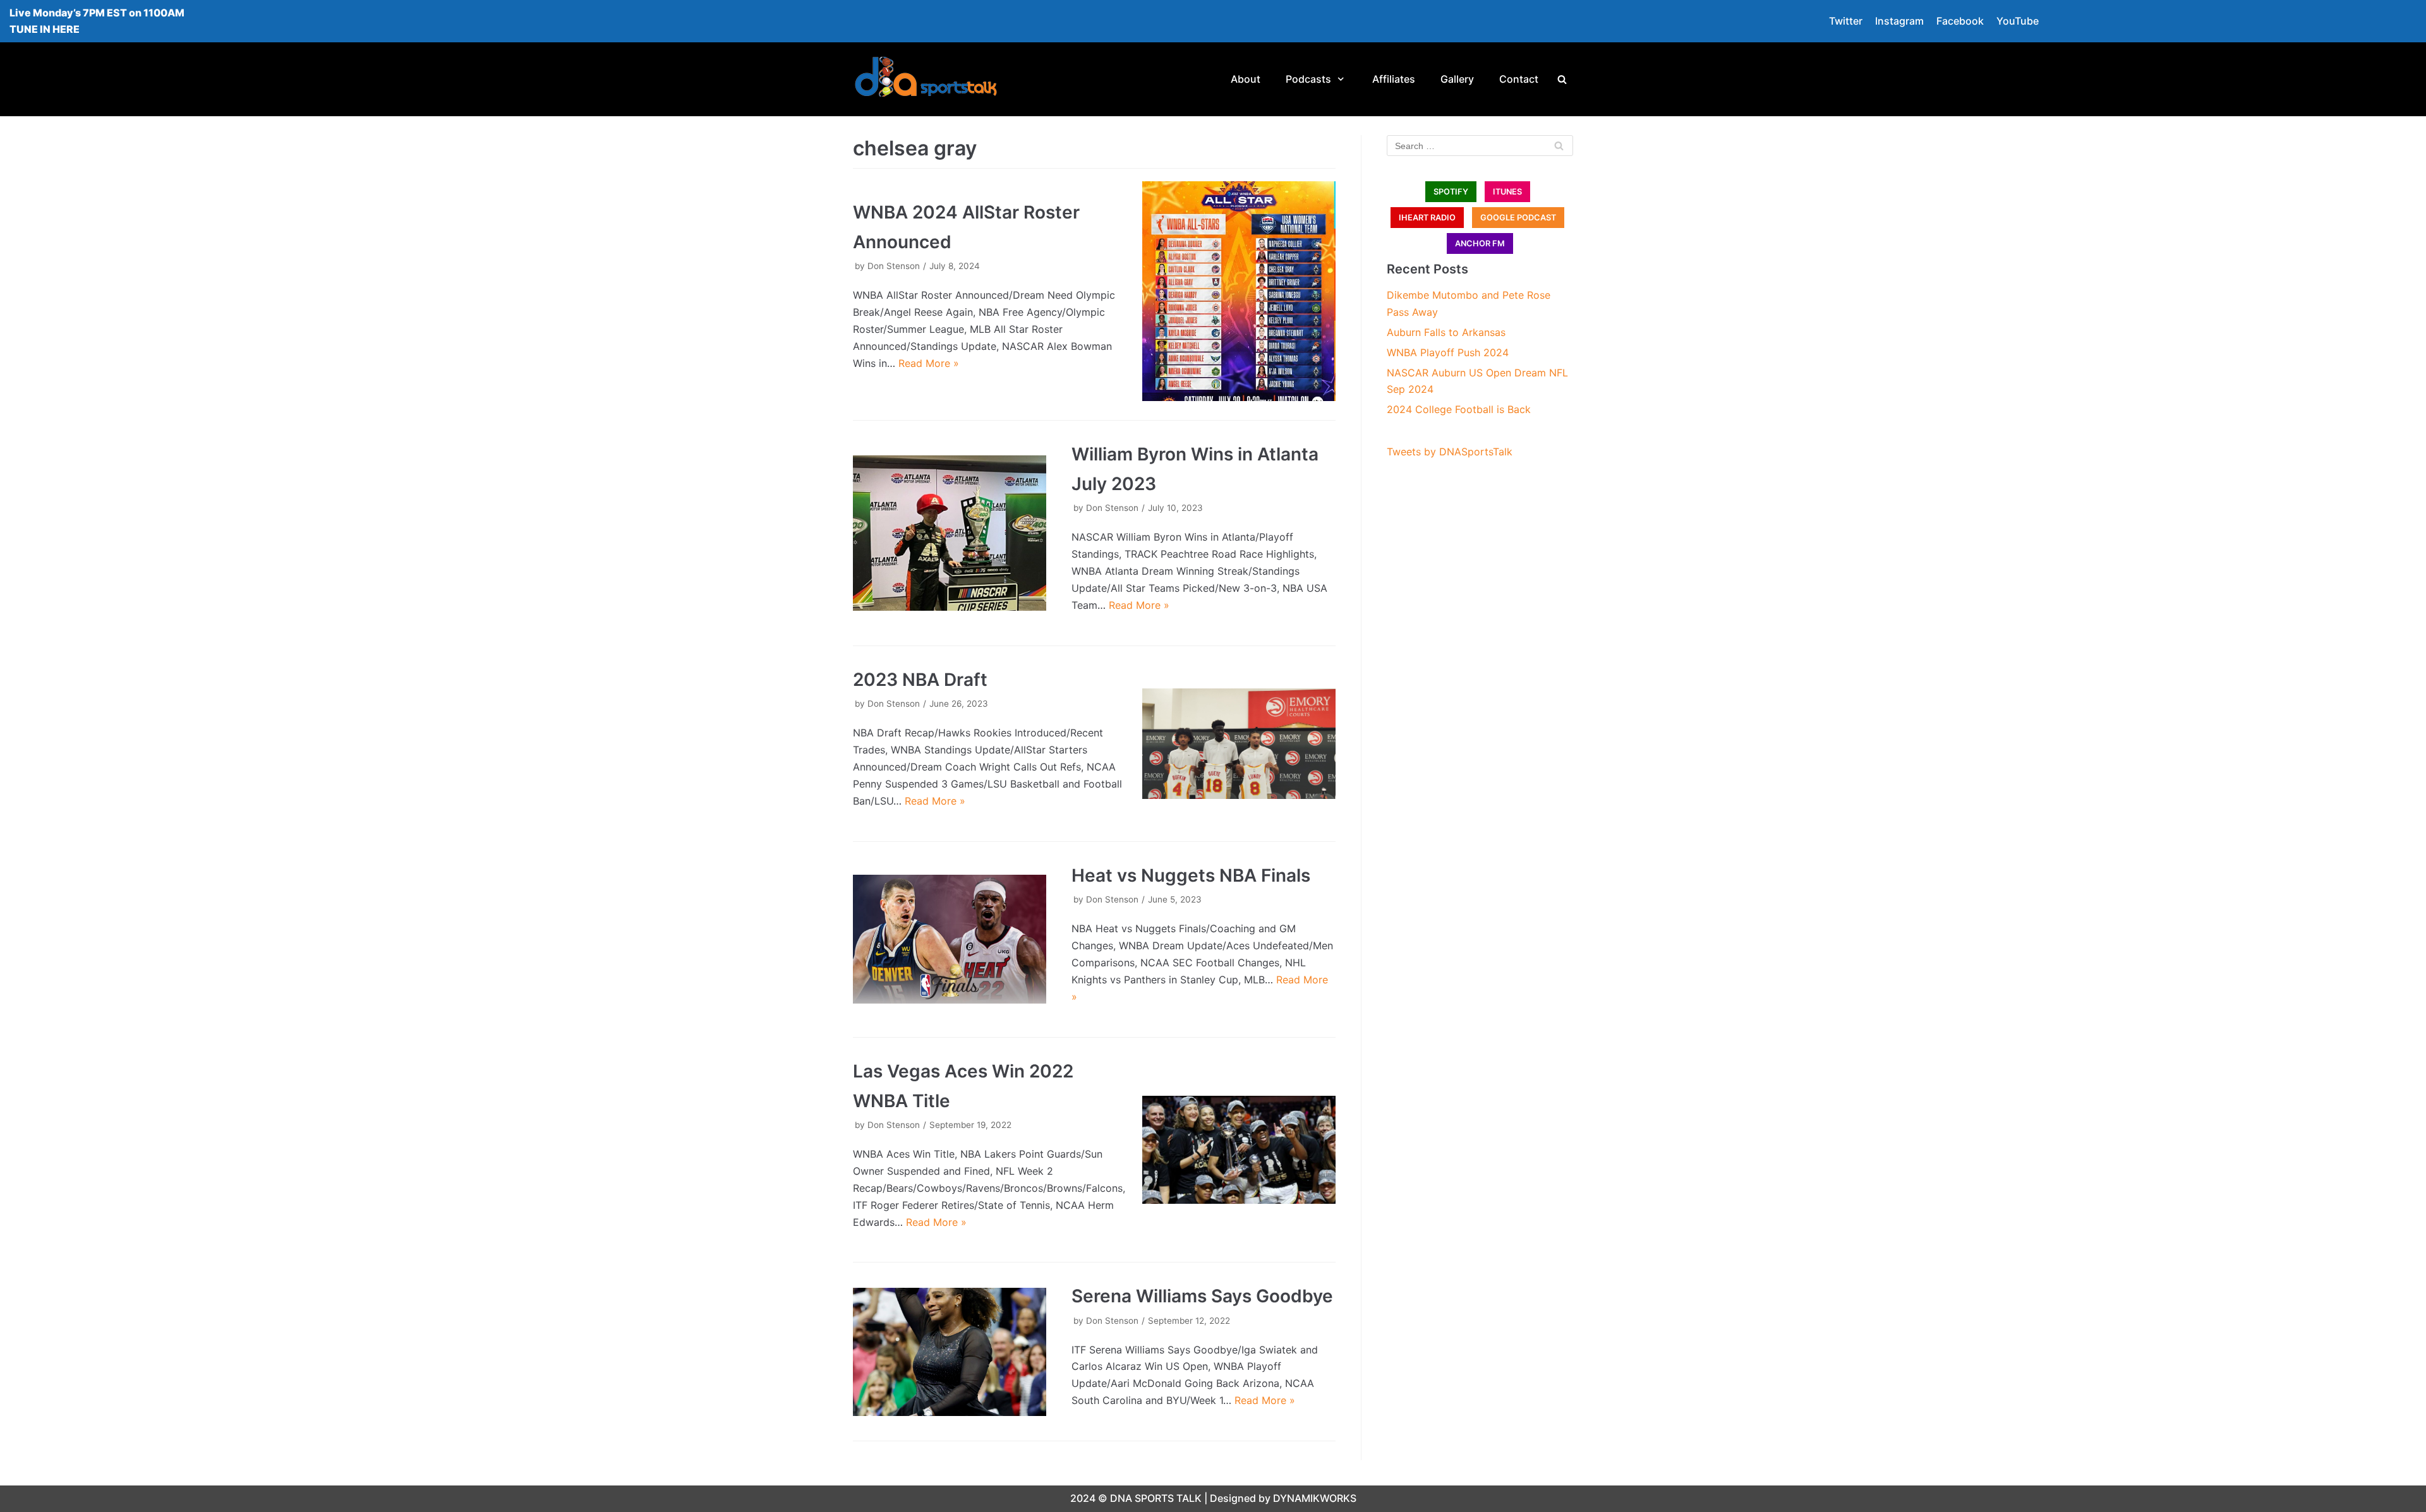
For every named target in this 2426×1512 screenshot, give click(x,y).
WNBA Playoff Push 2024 (1448, 352)
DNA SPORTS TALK (1156, 1498)
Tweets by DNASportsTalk (1450, 452)
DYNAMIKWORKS (1315, 1498)
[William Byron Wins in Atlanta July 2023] (950, 533)
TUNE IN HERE (45, 29)
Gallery (1457, 79)
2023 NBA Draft (920, 680)
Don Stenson (894, 266)
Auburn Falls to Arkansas (1446, 332)
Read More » (929, 363)
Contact (1519, 79)
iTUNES (1507, 192)
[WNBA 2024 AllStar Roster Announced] (1239, 291)
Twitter (1846, 21)
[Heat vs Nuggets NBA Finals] (950, 939)
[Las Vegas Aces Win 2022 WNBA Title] (1239, 1150)
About (1246, 79)
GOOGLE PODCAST (1518, 218)
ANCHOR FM (1480, 243)
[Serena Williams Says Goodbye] (950, 1352)
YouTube (2018, 21)
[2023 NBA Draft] (1239, 744)
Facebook (1960, 21)
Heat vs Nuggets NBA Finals (1191, 875)
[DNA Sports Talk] (926, 79)
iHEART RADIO (1427, 218)
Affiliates (1394, 79)
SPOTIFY (1451, 192)
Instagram (1899, 21)
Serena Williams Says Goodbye (1202, 1296)
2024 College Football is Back (1459, 409)
